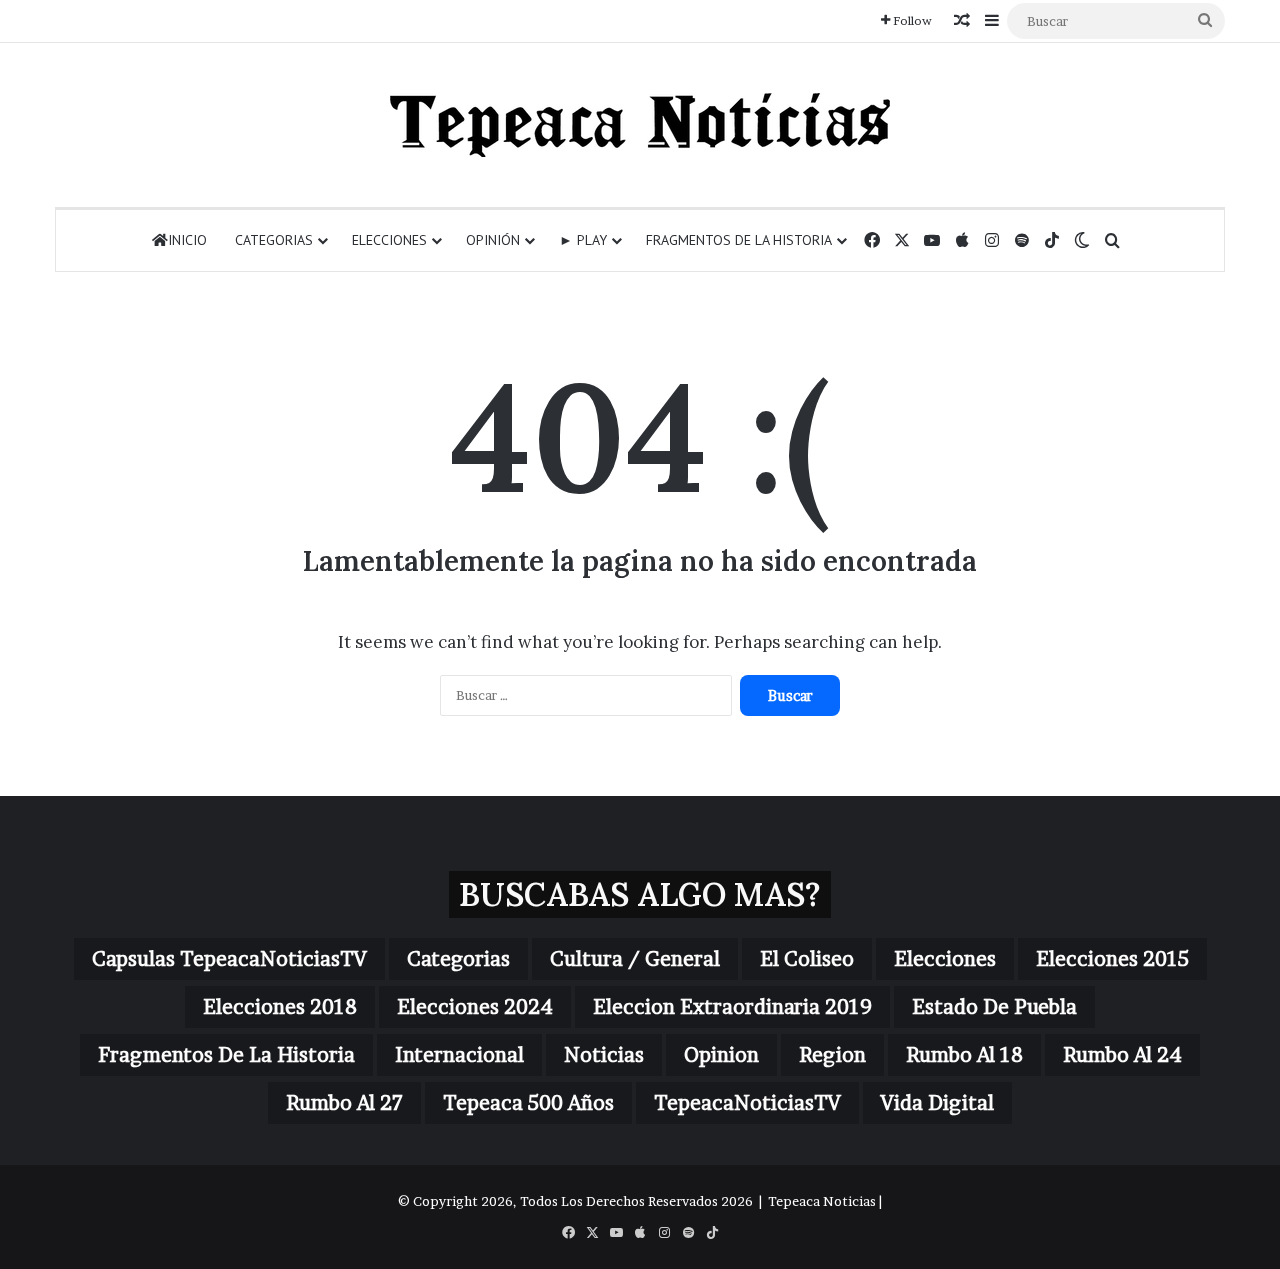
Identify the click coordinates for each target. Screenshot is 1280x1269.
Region (832, 1055)
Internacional (459, 1055)
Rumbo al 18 (964, 1055)
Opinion (721, 1055)
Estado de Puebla (994, 1007)
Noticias (604, 1055)
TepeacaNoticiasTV (747, 1103)
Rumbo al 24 (1122, 1055)
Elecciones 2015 (1112, 959)
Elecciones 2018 (280, 1007)
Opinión (493, 240)
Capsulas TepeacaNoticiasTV (229, 959)
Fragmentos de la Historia (739, 240)
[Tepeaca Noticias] (640, 125)
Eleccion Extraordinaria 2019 (732, 1007)
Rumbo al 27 (344, 1103)
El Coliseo (807, 959)
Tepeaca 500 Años (528, 1103)
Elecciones (389, 240)
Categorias (274, 240)
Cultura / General (635, 959)
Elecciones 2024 (475, 1007)
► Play (583, 240)
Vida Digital (937, 1103)
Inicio (187, 240)
